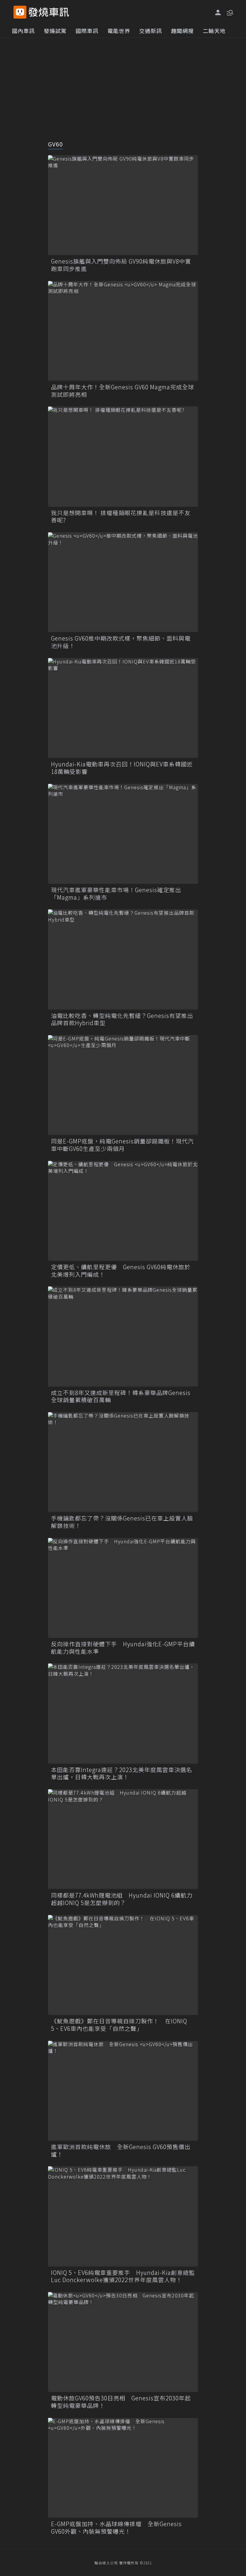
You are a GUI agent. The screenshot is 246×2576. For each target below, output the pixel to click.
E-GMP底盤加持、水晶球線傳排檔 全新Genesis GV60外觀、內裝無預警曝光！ (116, 2528)
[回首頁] (49, 12)
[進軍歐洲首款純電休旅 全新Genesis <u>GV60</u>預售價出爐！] (123, 2091)
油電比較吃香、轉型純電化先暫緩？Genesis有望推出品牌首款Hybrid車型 (122, 1019)
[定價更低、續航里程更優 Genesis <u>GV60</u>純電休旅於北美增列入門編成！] (123, 1211)
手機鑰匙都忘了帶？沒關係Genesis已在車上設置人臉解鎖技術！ (122, 1522)
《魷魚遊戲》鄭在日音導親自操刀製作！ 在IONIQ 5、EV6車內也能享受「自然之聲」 (119, 2025)
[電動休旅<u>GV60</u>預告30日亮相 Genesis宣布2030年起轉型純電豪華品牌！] (123, 2342)
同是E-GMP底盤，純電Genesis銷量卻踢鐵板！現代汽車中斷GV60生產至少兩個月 (122, 1145)
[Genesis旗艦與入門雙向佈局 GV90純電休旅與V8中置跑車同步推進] (123, 205)
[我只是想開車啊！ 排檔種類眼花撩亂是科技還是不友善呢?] (123, 456)
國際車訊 (87, 31)
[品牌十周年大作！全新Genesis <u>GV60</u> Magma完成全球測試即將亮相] (123, 331)
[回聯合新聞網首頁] (20, 12)
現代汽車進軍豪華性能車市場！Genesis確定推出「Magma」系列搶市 (116, 894)
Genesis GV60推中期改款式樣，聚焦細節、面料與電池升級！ (121, 642)
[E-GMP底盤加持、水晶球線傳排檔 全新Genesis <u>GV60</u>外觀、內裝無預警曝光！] (123, 2468)
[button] (229, 12)
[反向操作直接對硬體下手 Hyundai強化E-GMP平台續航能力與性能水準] (123, 1588)
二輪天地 (214, 31)
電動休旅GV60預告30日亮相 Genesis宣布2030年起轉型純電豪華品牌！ (121, 2402)
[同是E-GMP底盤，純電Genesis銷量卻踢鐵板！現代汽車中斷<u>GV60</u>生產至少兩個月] (123, 1085)
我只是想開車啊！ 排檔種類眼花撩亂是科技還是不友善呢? (121, 516)
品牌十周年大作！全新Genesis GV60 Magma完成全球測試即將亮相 (123, 391)
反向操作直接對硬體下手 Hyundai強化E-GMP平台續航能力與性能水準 (123, 1648)
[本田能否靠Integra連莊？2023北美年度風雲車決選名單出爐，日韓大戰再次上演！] (123, 1713)
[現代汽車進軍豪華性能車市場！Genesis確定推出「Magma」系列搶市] (123, 834)
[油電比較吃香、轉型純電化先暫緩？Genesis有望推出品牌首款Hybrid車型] (123, 959)
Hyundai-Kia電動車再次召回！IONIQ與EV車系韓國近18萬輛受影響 (122, 768)
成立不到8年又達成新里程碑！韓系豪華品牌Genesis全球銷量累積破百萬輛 (121, 1396)
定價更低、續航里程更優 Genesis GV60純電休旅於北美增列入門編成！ (121, 1271)
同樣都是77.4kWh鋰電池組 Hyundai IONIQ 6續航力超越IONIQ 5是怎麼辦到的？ (122, 1899)
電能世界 (119, 31)
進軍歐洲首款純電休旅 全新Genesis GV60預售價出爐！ (121, 2150)
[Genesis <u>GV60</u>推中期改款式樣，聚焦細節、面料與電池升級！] (123, 582)
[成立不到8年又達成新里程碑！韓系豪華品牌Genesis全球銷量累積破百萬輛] (123, 1336)
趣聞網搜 (182, 31)
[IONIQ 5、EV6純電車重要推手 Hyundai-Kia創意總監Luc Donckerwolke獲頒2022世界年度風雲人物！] (123, 2216)
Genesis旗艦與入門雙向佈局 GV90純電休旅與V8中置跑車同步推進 (121, 265)
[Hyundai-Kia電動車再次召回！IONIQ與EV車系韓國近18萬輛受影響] (123, 708)
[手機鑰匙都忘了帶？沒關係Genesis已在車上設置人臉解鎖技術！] (123, 1462)
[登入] (218, 13)
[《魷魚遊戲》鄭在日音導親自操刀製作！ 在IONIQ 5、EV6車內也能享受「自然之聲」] (123, 1965)
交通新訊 (151, 31)
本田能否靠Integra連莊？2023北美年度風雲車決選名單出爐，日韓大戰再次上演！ (122, 1773)
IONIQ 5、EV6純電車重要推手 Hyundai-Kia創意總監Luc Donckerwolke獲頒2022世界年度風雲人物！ (123, 2276)
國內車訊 (23, 31)
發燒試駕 (55, 31)
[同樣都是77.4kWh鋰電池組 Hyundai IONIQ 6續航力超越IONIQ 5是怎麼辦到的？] (123, 1839)
